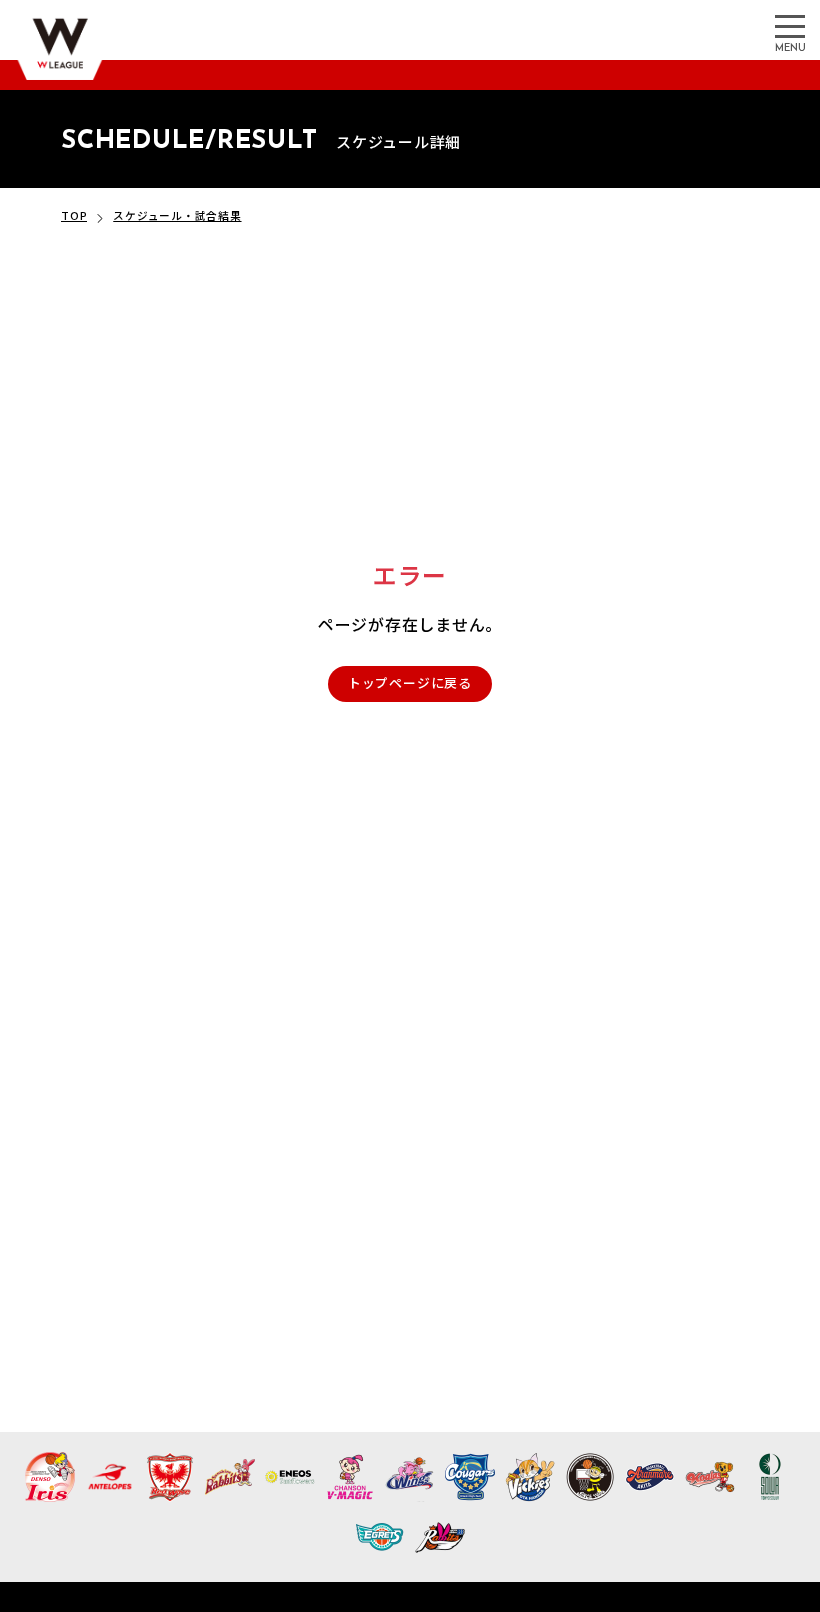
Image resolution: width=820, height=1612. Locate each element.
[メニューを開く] (790, 25)
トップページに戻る (410, 682)
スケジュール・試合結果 (177, 215)
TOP (74, 215)
